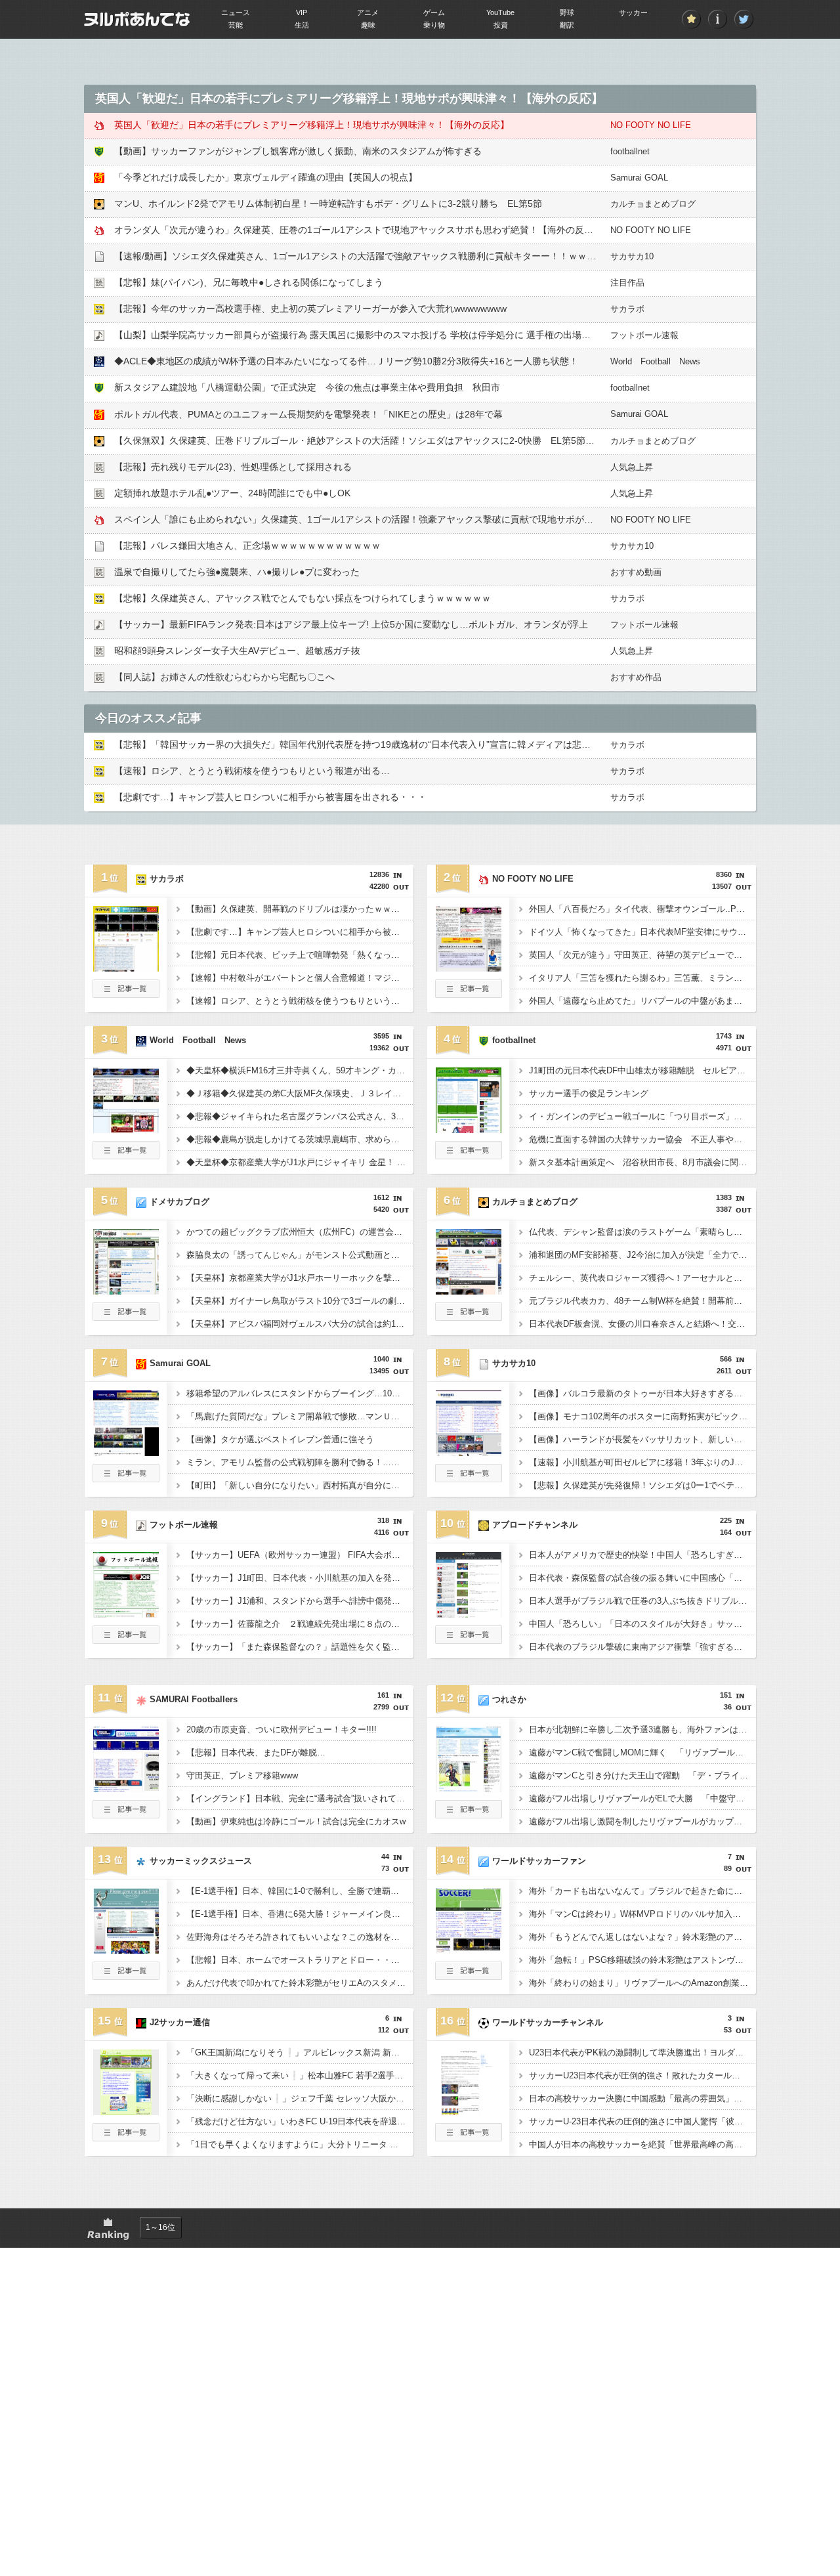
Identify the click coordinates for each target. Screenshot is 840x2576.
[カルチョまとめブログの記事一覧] (469, 1317)
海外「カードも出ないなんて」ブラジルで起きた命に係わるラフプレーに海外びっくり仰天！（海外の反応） (642, 1891)
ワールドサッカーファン (539, 1861)
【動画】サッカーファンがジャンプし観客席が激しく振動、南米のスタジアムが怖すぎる (298, 151)
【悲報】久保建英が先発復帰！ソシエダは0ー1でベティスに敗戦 (642, 1485)
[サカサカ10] (469, 1452)
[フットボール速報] (126, 1614)
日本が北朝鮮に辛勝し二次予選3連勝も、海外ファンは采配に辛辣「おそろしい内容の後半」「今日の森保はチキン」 (642, 1729)
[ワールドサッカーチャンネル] (469, 2111)
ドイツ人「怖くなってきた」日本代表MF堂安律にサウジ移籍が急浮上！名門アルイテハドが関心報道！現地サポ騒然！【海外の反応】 (642, 932)
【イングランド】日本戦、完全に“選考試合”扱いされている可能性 (300, 1798)
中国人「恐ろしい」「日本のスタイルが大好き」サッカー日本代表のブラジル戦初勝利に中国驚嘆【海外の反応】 (642, 1624)
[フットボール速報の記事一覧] (126, 1640)
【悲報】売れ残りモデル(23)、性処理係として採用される (233, 467)
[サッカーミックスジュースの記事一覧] (126, 1976)
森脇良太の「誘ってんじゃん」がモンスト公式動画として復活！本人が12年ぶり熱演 (300, 1255)
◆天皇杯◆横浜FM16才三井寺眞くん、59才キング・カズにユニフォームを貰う (300, 1070)
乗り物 (434, 25)
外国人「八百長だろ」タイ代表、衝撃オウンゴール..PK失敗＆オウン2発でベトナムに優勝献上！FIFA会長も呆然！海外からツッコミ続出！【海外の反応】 (642, 909)
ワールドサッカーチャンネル (548, 2022)
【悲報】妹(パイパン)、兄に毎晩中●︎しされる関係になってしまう (249, 282)
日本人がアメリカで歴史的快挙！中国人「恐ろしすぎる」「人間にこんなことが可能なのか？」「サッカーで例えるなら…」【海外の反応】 (642, 1555)
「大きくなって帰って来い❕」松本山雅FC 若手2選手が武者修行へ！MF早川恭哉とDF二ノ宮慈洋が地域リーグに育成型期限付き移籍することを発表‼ (300, 2075)
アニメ (368, 12)
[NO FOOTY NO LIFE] (469, 968)
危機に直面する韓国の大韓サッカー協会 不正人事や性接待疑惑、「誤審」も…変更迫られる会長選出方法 (642, 1139)
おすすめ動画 (636, 572)
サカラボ (627, 309)
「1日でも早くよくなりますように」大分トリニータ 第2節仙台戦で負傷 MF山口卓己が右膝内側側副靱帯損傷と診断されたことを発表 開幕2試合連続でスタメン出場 (300, 2144)
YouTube (500, 12)
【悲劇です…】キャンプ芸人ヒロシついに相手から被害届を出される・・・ (270, 797)
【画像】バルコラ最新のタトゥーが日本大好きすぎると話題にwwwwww (642, 1393)
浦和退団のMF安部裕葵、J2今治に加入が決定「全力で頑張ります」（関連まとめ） (642, 1255)
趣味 (368, 25)
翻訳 (567, 25)
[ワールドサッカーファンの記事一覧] (469, 1976)
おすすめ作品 (636, 677)
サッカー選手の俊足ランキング (589, 1093)
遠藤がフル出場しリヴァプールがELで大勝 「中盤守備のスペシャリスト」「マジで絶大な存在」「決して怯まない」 (642, 1798)
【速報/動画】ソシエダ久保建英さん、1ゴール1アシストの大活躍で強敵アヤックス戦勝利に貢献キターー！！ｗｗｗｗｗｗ (369, 256)
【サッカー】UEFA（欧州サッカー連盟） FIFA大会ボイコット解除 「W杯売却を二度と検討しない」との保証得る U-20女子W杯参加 (300, 1555)
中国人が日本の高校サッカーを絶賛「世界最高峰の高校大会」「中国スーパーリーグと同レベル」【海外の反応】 (642, 2144)
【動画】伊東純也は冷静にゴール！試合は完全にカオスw (296, 1821)
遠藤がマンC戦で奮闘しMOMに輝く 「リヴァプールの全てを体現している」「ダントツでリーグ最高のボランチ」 (642, 1752)
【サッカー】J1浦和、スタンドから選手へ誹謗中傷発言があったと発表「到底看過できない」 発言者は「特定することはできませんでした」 (300, 1601)
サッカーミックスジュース (201, 1861)
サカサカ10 (632, 256)
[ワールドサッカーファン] (469, 1950)
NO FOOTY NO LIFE (651, 125)
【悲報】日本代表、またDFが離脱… (256, 1752)
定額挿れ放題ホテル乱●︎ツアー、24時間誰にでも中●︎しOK (232, 493)
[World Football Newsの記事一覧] (126, 1155)
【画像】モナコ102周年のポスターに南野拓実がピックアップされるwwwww (642, 1416)
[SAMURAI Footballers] (126, 1788)
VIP (302, 12)
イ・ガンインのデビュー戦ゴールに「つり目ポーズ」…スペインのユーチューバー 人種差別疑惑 (642, 1116)
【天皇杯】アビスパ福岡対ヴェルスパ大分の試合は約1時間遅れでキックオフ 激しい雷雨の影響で (300, 1324)
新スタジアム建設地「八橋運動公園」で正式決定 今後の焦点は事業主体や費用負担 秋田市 (307, 387)
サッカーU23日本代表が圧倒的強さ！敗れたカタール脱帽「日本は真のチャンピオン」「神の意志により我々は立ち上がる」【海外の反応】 (642, 2075)
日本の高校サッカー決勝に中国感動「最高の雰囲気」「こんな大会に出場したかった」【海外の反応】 (642, 2098)
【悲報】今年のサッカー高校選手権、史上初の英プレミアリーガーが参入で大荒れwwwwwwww (310, 309)
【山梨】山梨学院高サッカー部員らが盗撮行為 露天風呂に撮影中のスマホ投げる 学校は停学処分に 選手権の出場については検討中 (385, 335)
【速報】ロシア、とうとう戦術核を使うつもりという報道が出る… (252, 771)
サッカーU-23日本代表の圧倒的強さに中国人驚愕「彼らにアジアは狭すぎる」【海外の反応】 (642, 2121)
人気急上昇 (632, 467)
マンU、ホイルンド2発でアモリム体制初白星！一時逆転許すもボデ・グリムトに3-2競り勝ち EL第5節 (328, 204)
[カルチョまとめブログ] (469, 1291)
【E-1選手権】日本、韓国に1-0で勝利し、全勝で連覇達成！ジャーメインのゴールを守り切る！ (300, 1891)
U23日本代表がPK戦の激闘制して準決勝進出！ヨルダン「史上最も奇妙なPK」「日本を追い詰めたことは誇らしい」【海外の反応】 (642, 2052)
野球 (567, 12)
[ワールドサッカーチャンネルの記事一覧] (469, 2137)
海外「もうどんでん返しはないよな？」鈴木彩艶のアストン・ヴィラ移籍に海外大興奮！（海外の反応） (642, 1937)
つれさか (509, 1699)
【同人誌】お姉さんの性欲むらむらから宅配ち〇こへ (224, 677)
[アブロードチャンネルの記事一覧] (469, 1640)
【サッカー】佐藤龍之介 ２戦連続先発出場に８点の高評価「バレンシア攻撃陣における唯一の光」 (300, 1624)
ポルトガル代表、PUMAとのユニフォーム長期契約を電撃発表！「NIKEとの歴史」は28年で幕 (308, 414)
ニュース (236, 12)
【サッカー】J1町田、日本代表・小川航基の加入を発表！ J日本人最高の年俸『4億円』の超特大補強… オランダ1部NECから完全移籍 (300, 1578)
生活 (302, 25)
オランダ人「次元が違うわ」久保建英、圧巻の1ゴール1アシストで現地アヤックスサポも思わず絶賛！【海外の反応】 (358, 230)
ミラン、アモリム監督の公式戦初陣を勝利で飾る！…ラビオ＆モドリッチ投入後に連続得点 (300, 1462)
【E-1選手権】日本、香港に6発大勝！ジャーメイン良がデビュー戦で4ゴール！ (300, 1914)
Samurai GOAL (639, 178)
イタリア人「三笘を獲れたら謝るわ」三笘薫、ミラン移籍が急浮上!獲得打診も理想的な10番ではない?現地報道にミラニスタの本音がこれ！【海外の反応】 (642, 978)
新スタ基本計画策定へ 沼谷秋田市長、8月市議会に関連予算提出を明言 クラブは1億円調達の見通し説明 (642, 1162)
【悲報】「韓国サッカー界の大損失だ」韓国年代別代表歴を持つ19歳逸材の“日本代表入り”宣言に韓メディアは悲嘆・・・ (366, 744)
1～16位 (160, 2227)
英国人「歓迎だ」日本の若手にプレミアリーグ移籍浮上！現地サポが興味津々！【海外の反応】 (312, 125)
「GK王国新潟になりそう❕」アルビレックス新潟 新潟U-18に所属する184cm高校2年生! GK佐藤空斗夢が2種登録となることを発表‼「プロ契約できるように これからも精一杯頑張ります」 (300, 2052)
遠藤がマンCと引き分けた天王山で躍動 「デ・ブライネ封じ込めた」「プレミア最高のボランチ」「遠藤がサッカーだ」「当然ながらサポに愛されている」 (642, 1775)
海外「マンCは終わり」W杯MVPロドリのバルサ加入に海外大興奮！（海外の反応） (642, 1914)
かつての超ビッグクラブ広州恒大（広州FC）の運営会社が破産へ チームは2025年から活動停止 (300, 1232)
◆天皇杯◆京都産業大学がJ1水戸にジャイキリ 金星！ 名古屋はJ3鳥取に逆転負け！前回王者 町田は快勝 (300, 1162)
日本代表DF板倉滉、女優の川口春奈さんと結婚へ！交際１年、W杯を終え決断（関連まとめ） (642, 1324)
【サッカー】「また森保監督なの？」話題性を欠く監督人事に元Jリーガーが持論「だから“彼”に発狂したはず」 (300, 1647)
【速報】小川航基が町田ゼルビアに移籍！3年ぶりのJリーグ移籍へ (642, 1462)
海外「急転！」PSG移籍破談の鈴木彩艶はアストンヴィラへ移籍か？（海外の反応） (642, 1960)
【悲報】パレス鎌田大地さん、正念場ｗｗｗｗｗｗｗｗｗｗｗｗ (247, 546)
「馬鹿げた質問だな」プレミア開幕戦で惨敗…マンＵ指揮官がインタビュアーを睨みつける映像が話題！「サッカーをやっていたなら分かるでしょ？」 (300, 1416)
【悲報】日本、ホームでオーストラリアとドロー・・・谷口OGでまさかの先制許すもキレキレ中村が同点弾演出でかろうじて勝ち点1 (300, 1960)
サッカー (633, 12)
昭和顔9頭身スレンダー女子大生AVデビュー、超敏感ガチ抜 (237, 651)
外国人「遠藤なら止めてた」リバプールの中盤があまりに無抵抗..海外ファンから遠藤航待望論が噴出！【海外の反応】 (642, 1001)
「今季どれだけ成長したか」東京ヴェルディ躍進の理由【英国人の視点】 (266, 177)
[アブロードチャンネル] (469, 1614)
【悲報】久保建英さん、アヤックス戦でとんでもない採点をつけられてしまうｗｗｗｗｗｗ (303, 598)
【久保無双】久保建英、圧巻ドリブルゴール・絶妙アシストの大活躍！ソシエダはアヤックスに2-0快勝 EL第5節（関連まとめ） (382, 440)
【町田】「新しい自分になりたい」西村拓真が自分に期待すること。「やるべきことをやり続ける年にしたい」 (300, 1485)
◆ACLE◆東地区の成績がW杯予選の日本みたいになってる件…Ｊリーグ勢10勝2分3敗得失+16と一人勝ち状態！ (346, 361)
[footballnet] (469, 1129)
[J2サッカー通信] (126, 2111)
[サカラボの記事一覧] (126, 994)
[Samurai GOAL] (126, 1452)
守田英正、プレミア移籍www (242, 1775)
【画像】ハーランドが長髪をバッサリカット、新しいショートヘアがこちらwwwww (642, 1439)
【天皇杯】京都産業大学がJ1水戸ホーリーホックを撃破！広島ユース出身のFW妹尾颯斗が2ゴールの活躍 (300, 1278)
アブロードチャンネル (535, 1525)
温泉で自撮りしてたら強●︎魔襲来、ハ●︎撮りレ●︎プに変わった (237, 572)
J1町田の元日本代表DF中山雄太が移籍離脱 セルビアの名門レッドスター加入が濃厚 (642, 1070)
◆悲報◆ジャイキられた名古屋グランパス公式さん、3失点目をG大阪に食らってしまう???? (300, 1116)
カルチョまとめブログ (653, 204)
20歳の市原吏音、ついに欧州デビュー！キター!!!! (282, 1729)
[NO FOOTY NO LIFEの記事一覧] (469, 994)
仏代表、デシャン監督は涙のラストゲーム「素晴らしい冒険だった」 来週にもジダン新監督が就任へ (642, 1232)
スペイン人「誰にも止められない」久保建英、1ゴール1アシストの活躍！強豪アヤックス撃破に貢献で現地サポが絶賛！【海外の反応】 (395, 519)
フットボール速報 (644, 335)
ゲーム (434, 12)
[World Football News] (126, 1129)
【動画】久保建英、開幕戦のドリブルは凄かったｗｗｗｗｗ (300, 909)
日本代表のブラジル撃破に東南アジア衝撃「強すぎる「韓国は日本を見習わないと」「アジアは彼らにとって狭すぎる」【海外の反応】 (642, 1647)
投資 (501, 25)
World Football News (655, 361)
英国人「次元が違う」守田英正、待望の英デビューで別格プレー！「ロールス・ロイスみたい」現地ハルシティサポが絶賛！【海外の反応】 (642, 955)
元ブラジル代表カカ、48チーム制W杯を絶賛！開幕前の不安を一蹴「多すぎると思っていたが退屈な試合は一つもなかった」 (642, 1301)
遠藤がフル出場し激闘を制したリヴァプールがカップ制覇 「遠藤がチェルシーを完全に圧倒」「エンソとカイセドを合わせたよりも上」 (642, 1821)
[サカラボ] (126, 968)
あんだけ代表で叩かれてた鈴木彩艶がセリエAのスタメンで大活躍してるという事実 (300, 1983)
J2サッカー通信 (180, 2022)
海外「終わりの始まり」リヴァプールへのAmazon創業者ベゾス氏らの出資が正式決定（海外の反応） (642, 1983)
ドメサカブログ (179, 1202)
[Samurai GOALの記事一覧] (126, 1478)
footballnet (630, 151)
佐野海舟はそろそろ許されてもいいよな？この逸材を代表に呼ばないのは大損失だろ (300, 1937)
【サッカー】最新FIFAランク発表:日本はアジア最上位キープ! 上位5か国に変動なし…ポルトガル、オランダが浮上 (351, 624)
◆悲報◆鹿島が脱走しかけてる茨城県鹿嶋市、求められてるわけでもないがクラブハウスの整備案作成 (300, 1139)
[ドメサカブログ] (126, 1291)
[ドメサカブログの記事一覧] (126, 1317)
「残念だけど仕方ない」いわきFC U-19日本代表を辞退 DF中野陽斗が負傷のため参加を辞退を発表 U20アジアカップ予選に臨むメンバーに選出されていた (300, 2121)
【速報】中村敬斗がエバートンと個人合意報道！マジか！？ (300, 978)
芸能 (236, 25)
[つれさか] (469, 1788)
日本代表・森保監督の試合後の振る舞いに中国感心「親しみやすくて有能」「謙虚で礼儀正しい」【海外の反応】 (642, 1578)
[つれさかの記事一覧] (469, 1814)
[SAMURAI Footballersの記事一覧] (126, 1814)
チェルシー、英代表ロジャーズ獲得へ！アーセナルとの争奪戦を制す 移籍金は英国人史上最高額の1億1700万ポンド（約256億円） (642, 1278)
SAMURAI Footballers (194, 1699)
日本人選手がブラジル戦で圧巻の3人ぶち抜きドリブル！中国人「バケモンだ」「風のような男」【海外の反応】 (642, 1601)
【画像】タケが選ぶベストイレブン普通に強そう (280, 1439)
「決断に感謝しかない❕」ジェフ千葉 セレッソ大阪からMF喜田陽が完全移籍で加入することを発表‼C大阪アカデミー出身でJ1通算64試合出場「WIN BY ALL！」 (300, 2098)
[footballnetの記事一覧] (469, 1155)
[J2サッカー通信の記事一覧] (126, 2137)
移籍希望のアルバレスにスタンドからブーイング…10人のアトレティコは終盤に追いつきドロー (300, 1393)
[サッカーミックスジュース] (126, 1950)
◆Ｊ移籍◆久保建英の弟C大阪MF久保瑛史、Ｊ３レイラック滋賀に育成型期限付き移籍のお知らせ (300, 1093)
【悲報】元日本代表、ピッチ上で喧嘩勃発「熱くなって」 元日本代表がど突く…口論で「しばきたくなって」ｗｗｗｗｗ (300, 955)
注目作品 (627, 283)
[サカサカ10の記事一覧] (469, 1478)
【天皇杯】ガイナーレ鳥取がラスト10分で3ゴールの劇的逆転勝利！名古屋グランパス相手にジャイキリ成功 (300, 1301)
